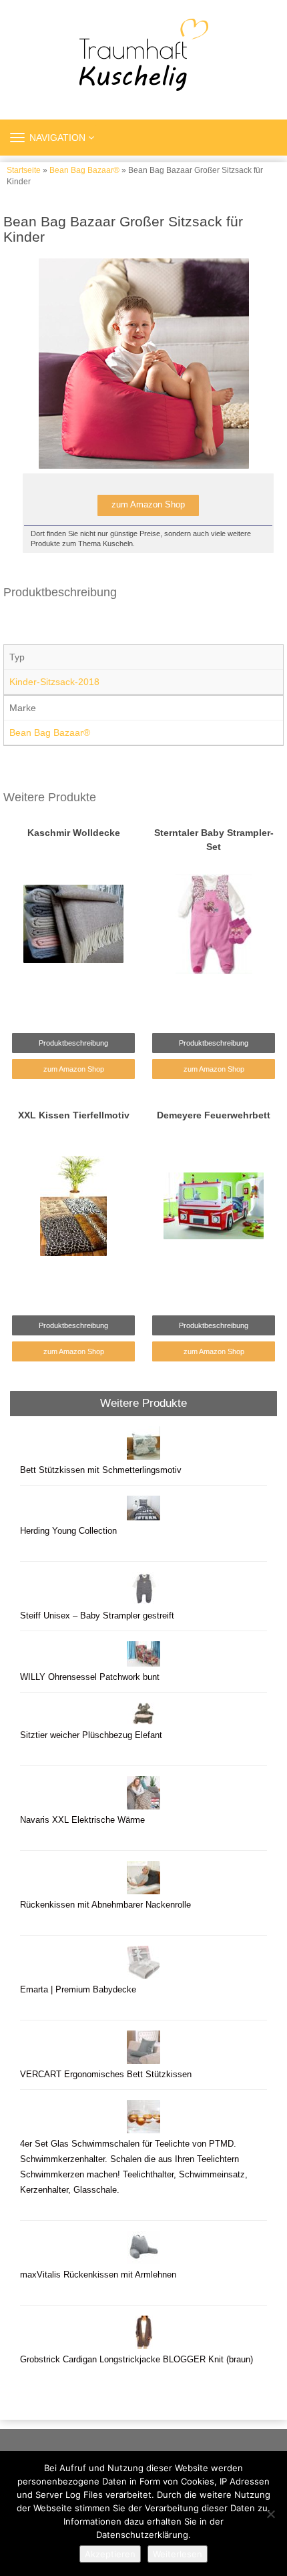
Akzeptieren (110, 2554)
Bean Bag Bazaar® (84, 170)
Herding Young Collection (68, 1531)
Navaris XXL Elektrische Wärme (82, 1820)
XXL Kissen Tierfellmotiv (74, 1115)
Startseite (24, 170)
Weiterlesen (178, 2554)
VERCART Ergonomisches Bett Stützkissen (106, 2075)
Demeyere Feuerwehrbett (214, 1115)
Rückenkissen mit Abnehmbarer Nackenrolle (105, 1905)
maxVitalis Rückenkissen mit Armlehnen (98, 2275)
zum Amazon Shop (148, 505)
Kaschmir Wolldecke (74, 833)
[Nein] (270, 2514)
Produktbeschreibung (73, 1043)
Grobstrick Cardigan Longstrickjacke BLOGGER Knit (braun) (136, 2360)
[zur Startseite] (143, 55)
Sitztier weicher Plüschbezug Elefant (91, 1735)
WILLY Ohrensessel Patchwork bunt (90, 1677)
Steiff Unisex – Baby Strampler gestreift (97, 1616)
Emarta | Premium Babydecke (78, 1990)
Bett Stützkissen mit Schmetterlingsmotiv (101, 1470)
